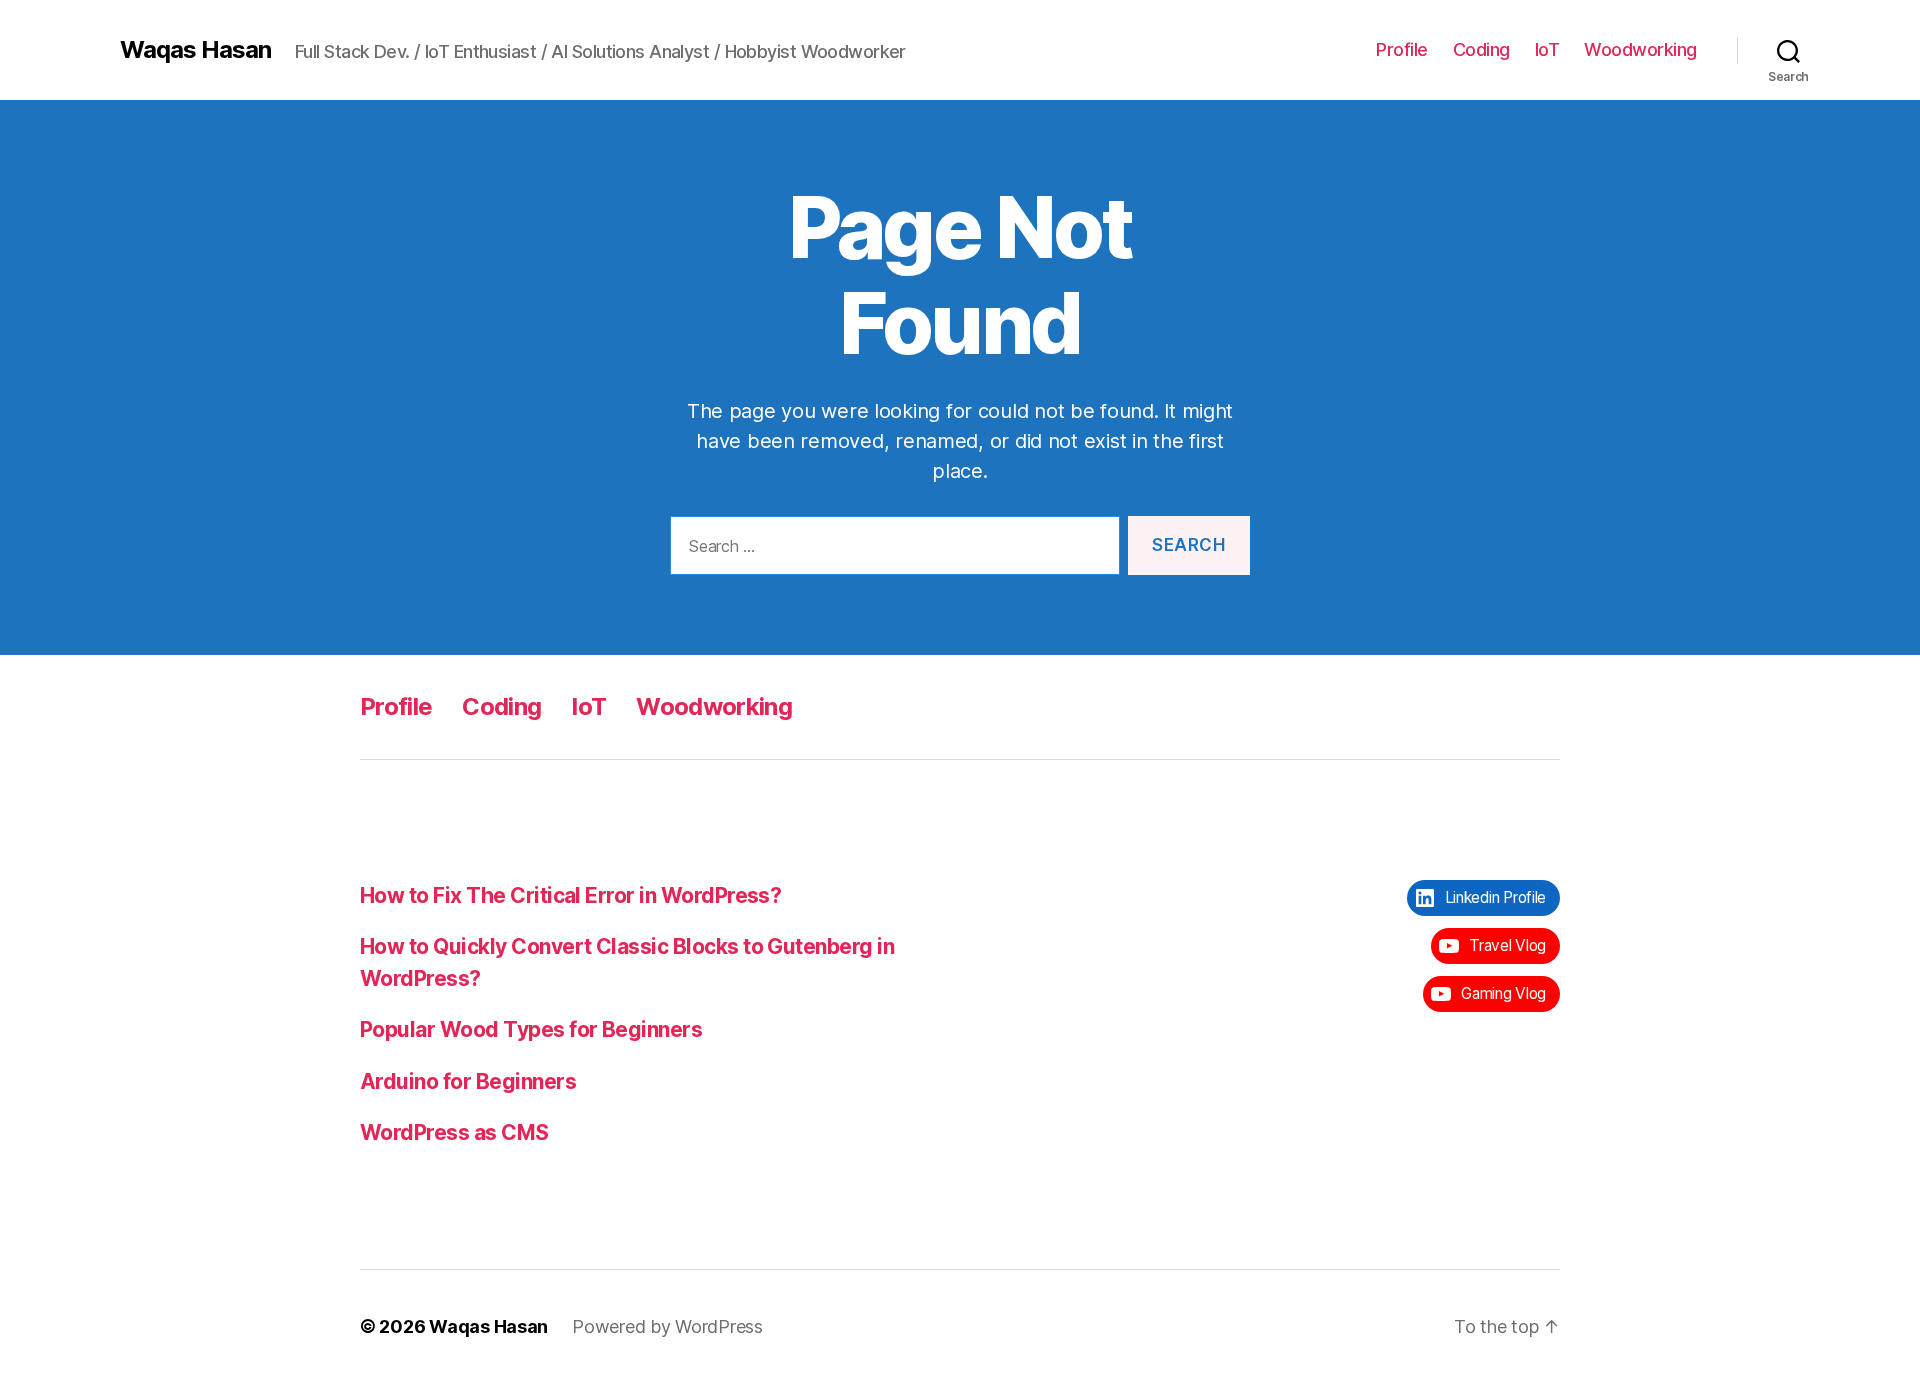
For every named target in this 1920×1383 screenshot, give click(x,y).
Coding (1481, 49)
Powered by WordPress (667, 1326)
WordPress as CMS (454, 1132)
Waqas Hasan (195, 50)
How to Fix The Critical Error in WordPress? (570, 895)
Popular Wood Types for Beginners (531, 1029)
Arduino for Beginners (468, 1081)
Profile (1402, 49)
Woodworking (1640, 49)
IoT (1547, 49)
